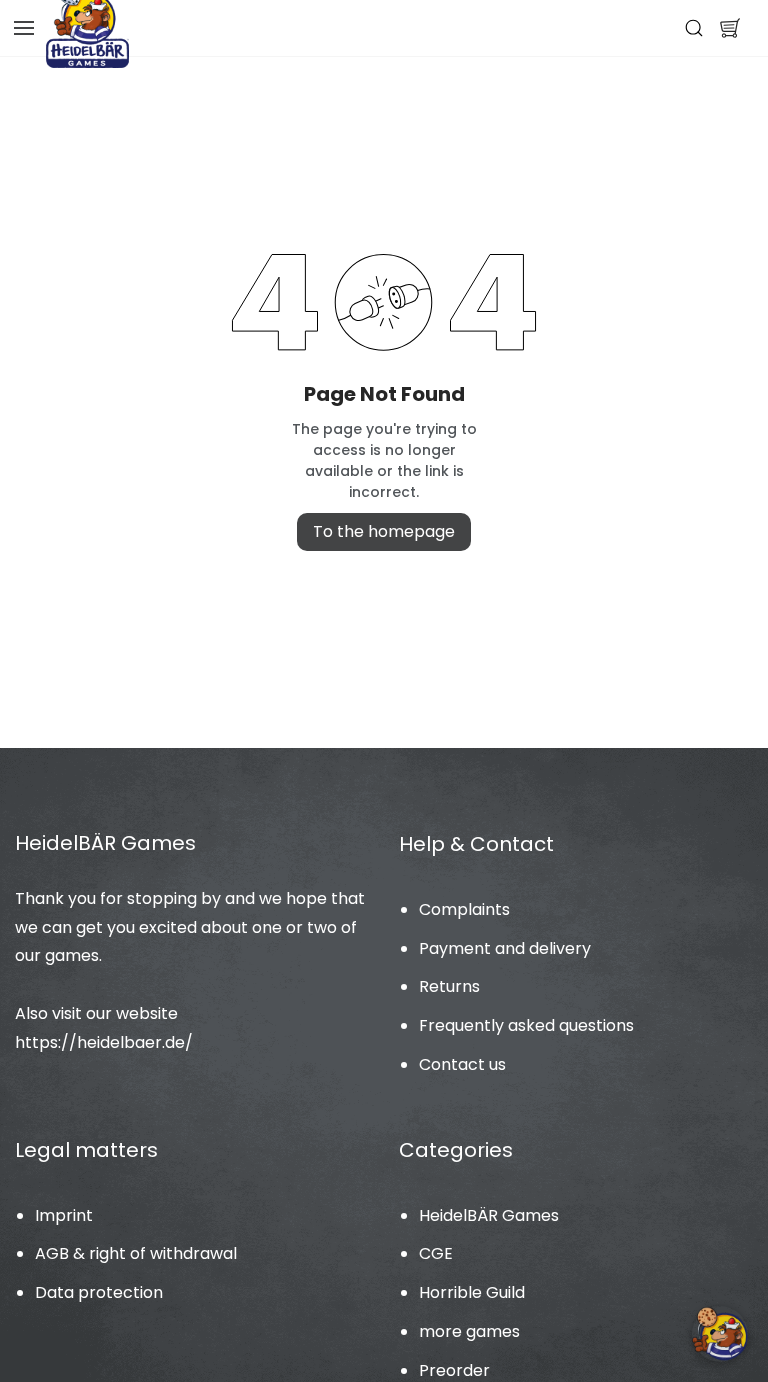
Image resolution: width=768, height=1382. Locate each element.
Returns (449, 986)
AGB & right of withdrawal (136, 1253)
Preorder (454, 1370)
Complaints (464, 909)
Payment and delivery (505, 948)
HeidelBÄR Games (489, 1215)
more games (469, 1331)
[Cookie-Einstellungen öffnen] (720, 1334)
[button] (730, 28)
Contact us (462, 1064)
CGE (436, 1253)
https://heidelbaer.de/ (104, 1042)
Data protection (99, 1292)
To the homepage (384, 531)
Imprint (64, 1215)
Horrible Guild (472, 1292)
